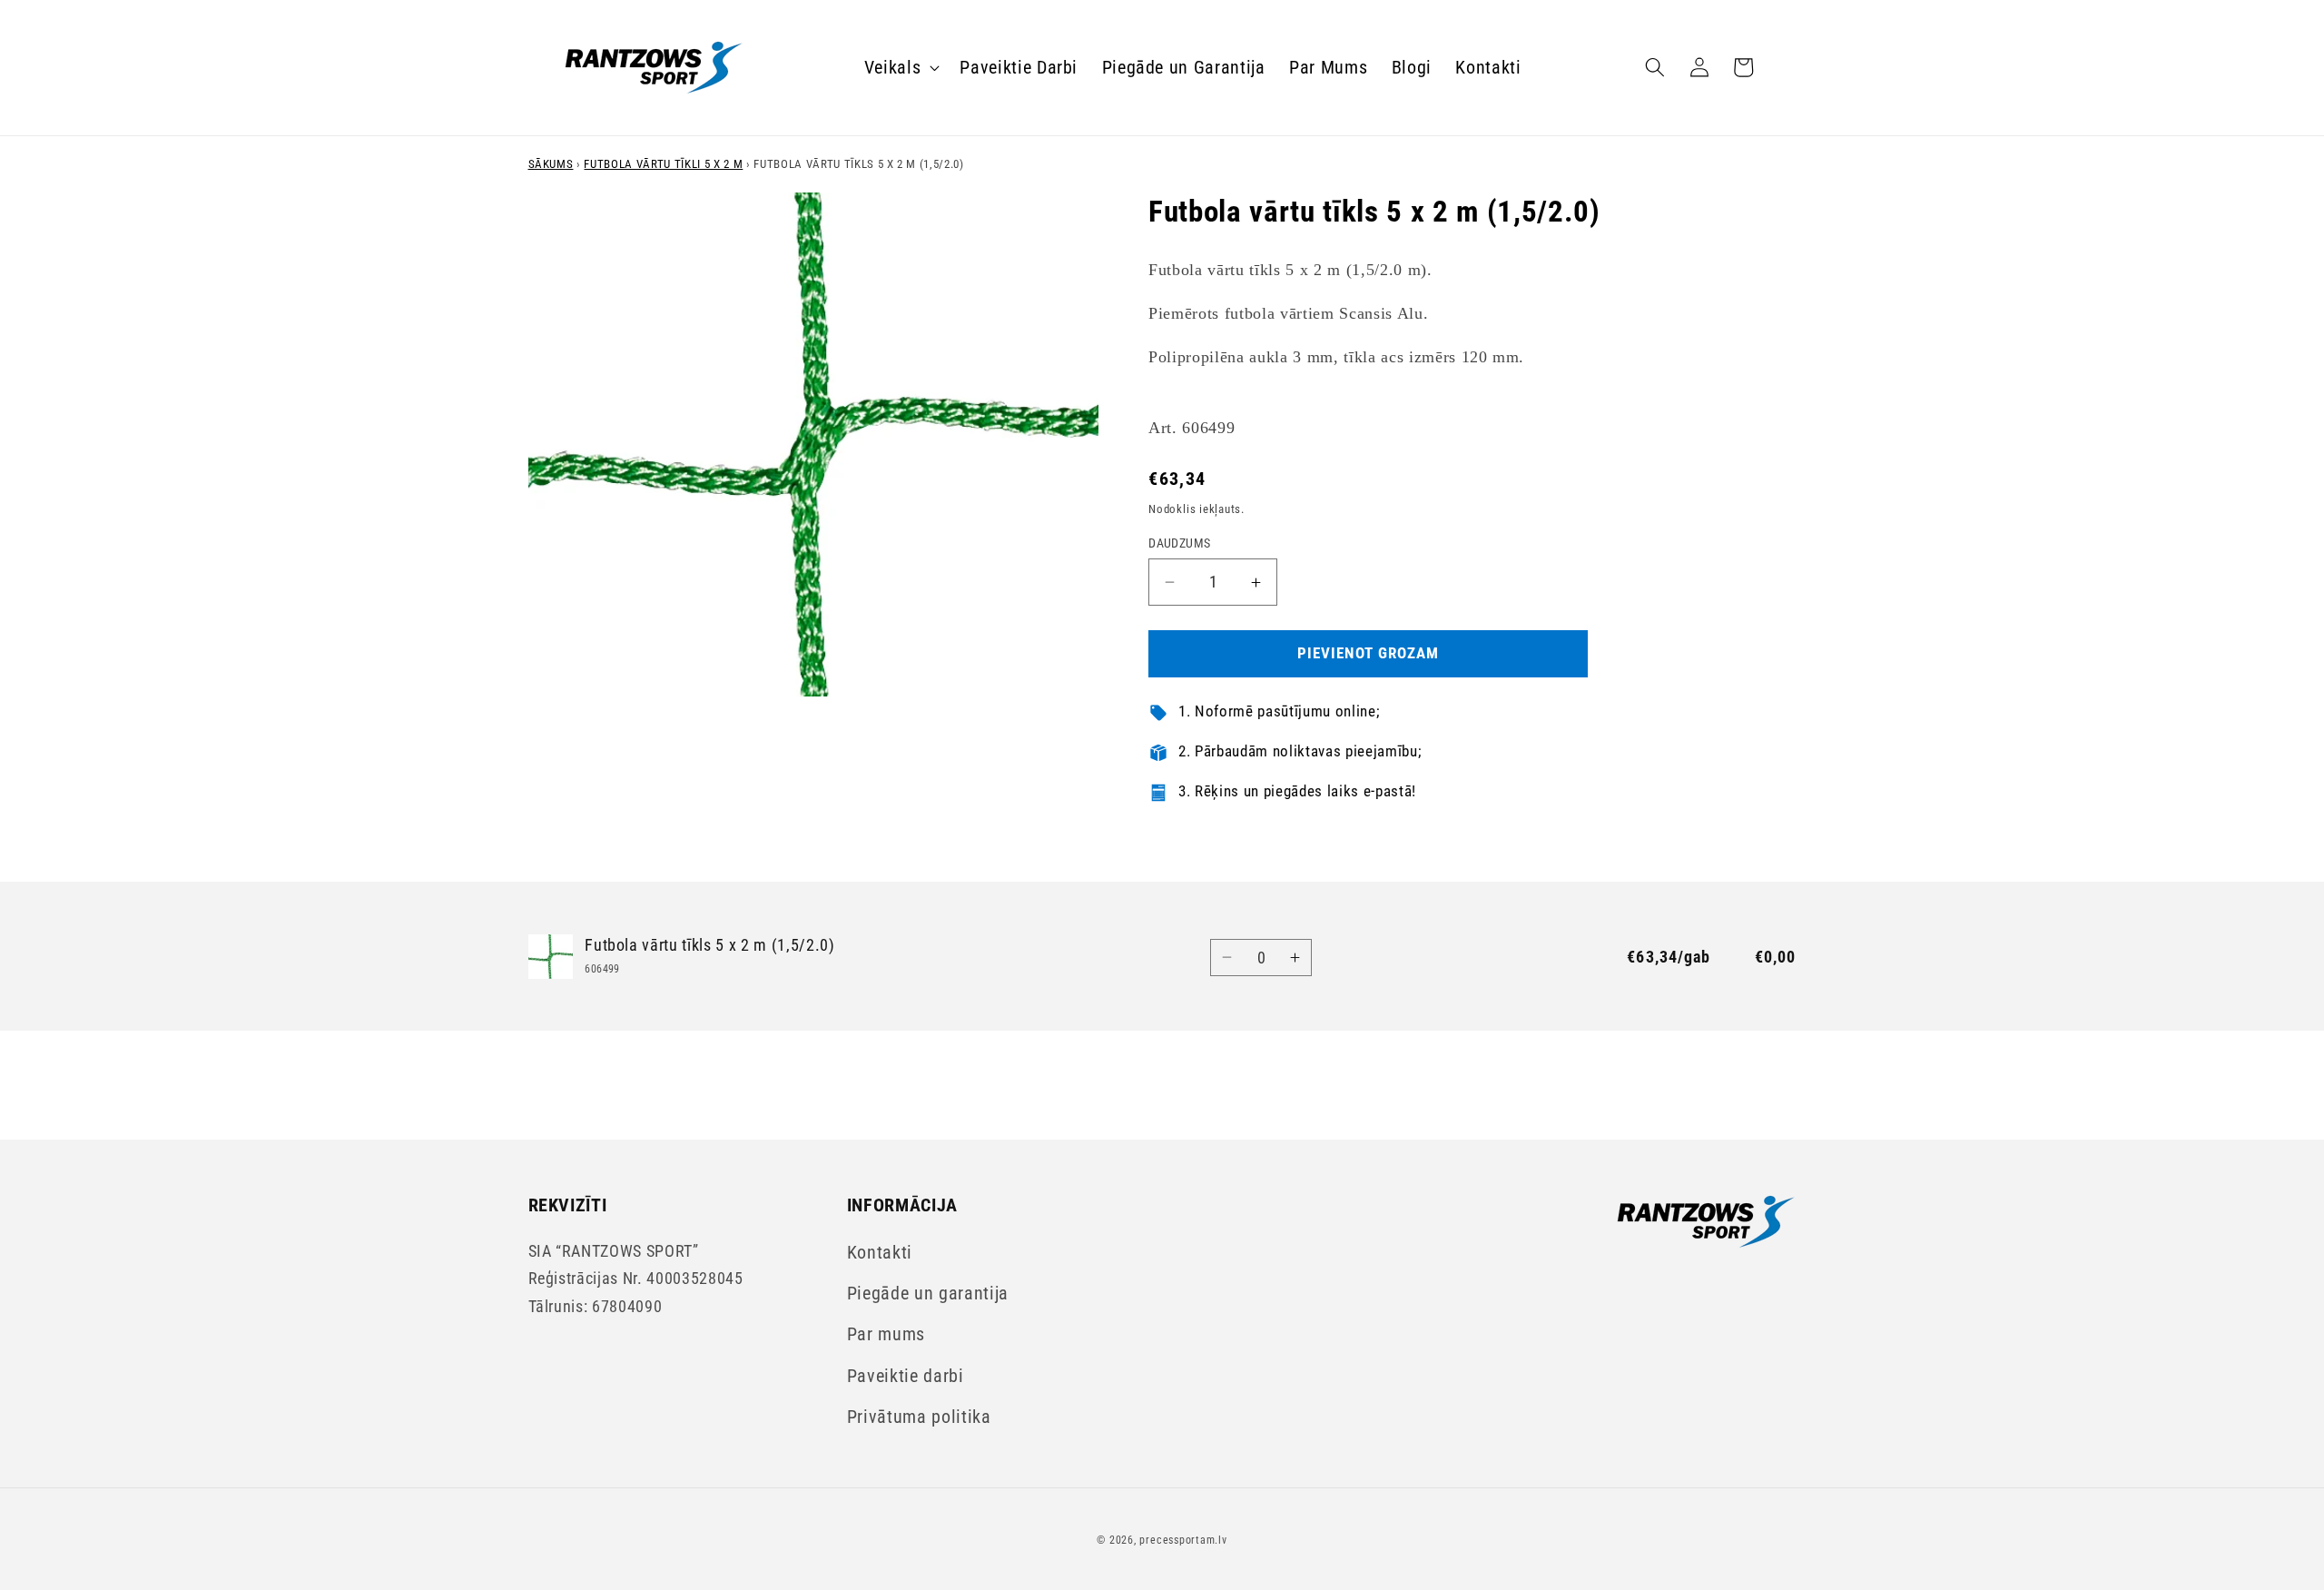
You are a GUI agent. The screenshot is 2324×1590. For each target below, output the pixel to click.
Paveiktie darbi (906, 1376)
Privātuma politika (919, 1417)
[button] (901, 67)
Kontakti (880, 1253)
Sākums (551, 164)
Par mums (886, 1334)
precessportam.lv (1183, 1540)
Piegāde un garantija (928, 1294)
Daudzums (1180, 543)
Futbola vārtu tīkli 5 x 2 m (663, 164)
